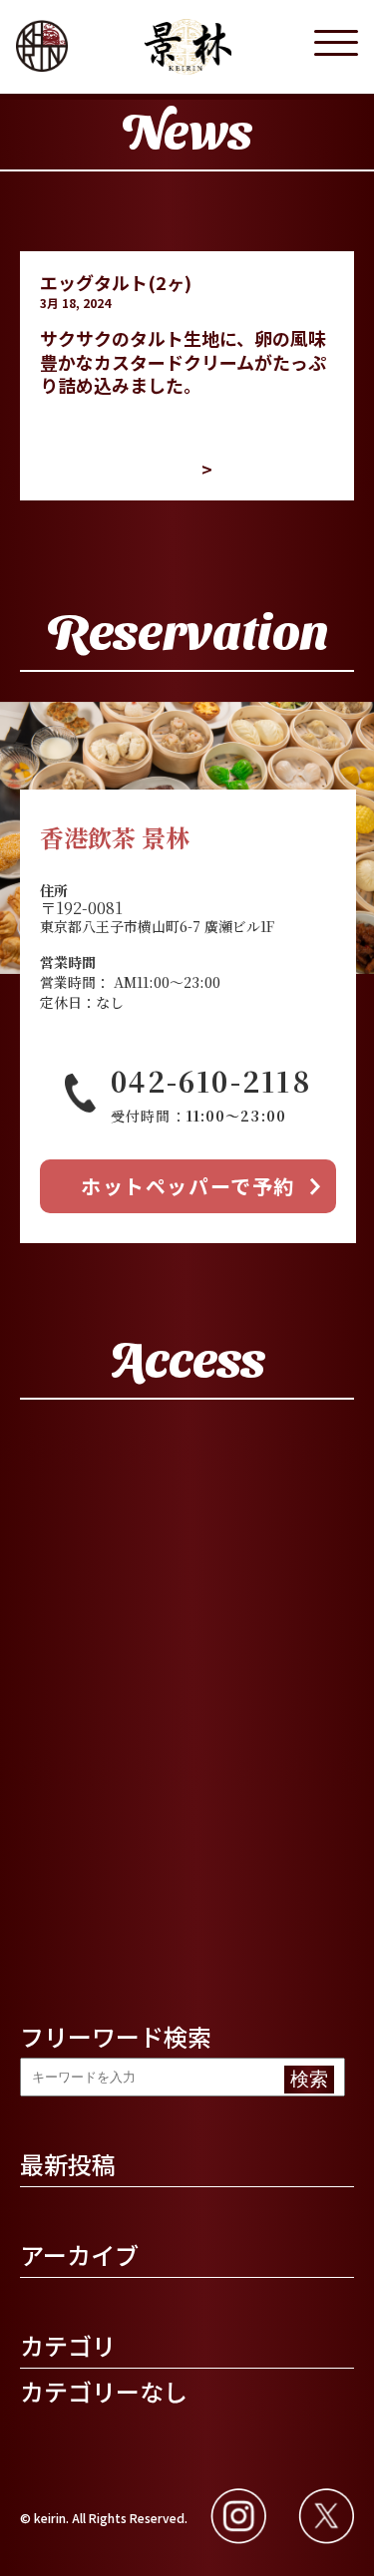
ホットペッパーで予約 (188, 1186)
